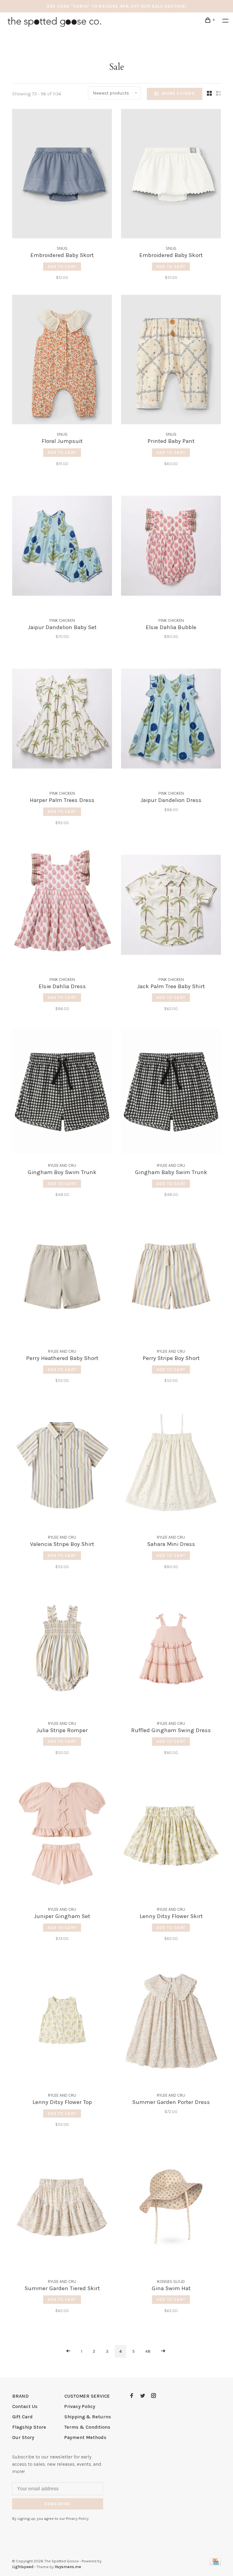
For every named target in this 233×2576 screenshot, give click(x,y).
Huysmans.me (68, 2567)
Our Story (23, 2437)
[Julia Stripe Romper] (62, 1650)
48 (148, 2351)
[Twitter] (143, 2396)
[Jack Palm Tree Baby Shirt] (171, 906)
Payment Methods (85, 2437)
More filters (178, 93)
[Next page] (163, 2351)
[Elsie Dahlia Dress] (62, 906)
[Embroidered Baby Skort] (62, 175)
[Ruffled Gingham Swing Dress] (171, 1650)
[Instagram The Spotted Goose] (154, 2396)
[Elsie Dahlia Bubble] (171, 547)
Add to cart (62, 267)
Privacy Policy (80, 2406)
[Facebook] (132, 2396)
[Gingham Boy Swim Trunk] (62, 1092)
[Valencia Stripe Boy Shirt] (62, 1464)
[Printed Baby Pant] (171, 361)
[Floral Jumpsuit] (62, 361)
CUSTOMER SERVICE (87, 2396)
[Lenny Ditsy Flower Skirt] (171, 1836)
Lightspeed (23, 2567)
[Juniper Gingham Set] (62, 1836)
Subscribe (58, 2504)
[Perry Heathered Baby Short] (62, 1278)
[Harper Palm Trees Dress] (62, 720)
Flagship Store (29, 2427)
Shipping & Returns (88, 2417)
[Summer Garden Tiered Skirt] (62, 2208)
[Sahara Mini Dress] (171, 1464)
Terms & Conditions (87, 2427)
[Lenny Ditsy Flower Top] (62, 2022)
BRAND (20, 2396)
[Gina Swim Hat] (171, 2208)
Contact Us (25, 2406)
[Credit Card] (215, 2563)
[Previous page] (68, 2351)
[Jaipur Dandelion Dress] (171, 720)
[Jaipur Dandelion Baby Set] (62, 547)
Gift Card (22, 2417)
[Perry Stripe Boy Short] (171, 1278)
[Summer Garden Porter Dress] (171, 2022)
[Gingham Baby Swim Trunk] (171, 1092)
